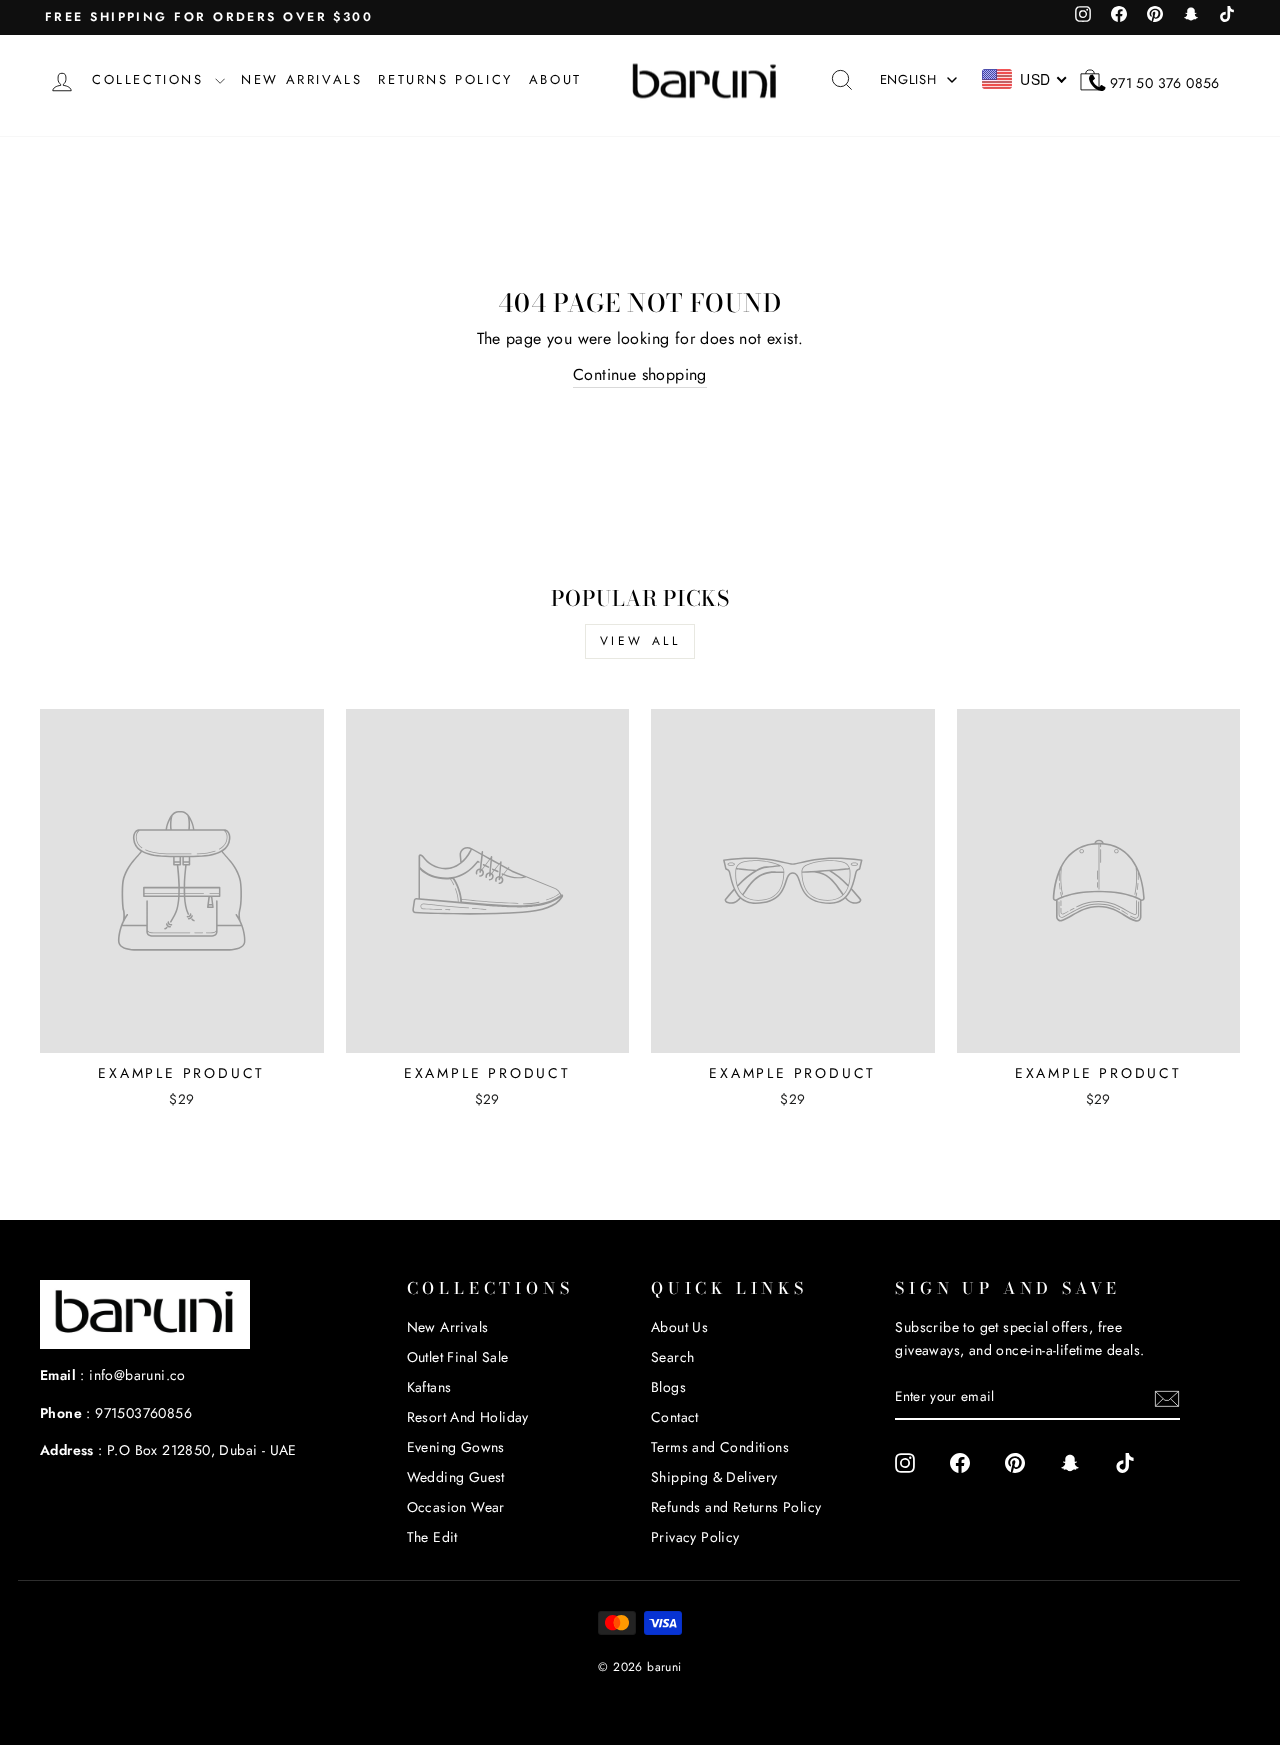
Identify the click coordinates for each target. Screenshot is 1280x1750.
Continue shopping (640, 374)
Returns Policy (445, 79)
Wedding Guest (456, 1477)
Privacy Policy (695, 1537)
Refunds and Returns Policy (736, 1507)
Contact (675, 1417)
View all (640, 641)
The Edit (432, 1537)
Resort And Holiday (468, 1417)
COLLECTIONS (151, 79)
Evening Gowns (456, 1447)
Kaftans (429, 1387)
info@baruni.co (137, 1375)
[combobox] (1025, 79)
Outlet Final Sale (458, 1357)
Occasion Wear (456, 1507)
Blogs (668, 1387)
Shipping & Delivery (714, 1477)
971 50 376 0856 (1165, 83)
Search (672, 1357)
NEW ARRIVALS (301, 79)
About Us (679, 1327)
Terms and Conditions (720, 1447)
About (555, 79)
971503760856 (143, 1413)
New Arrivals (448, 1327)
